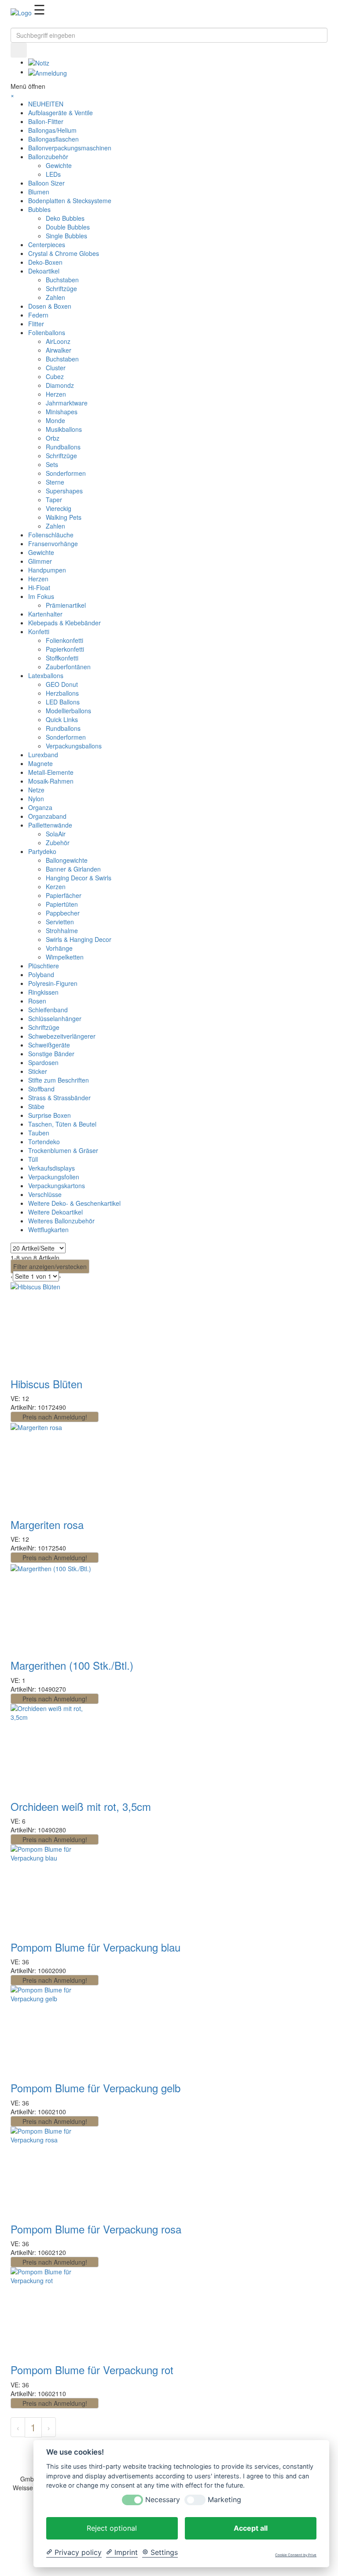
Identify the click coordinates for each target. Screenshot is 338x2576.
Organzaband (47, 816)
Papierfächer (64, 895)
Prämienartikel (66, 605)
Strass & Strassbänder (59, 1098)
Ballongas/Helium (52, 130)
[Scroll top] (2, 2572)
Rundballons (63, 447)
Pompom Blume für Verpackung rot (92, 2370)
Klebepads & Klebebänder (64, 623)
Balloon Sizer (46, 183)
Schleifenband (48, 1010)
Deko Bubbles (65, 218)
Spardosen (43, 1062)
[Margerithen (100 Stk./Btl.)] (51, 1567)
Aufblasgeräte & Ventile (61, 113)
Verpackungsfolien (54, 1177)
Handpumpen (47, 570)
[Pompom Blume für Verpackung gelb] (55, 1993)
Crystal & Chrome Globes (64, 253)
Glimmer (40, 561)
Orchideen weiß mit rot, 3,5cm (81, 1806)
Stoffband (41, 1089)
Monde (55, 420)
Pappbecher (63, 913)
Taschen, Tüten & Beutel (62, 1124)
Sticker (38, 1071)
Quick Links (62, 719)
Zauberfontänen (68, 667)
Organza (40, 807)
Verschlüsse (45, 1194)
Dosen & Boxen (50, 306)
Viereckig (59, 508)
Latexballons (46, 675)
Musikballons (64, 429)
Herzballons (62, 693)
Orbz (53, 438)
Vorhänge (59, 948)
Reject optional (112, 2528)
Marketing (224, 2500)
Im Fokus (41, 596)
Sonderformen (66, 473)
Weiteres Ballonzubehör (61, 1221)
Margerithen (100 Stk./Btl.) (72, 1665)
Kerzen (56, 887)
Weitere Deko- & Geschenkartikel (74, 1203)
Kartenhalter (45, 614)
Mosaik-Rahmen (51, 781)
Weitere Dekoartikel (55, 1212)
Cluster (56, 368)
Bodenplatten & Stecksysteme (70, 201)
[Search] (19, 50)
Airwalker (59, 350)
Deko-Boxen (45, 262)
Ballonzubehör (48, 157)
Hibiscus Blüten (46, 1384)
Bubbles (39, 209)
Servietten (60, 922)
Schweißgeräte (49, 1045)
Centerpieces (47, 244)
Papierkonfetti (65, 649)
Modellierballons (68, 711)
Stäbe (36, 1106)
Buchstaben (62, 280)
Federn (38, 315)
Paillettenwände (50, 825)
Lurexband (43, 755)
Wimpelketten (65, 957)
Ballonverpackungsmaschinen (70, 148)
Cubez (55, 376)
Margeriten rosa (47, 1524)
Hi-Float (39, 587)
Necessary (163, 2500)
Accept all (251, 2528)
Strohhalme (62, 930)
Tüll (33, 1159)
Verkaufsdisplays (51, 1168)
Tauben (39, 1133)
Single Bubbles (66, 236)
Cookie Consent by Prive (296, 2555)
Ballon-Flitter (46, 121)
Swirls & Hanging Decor (79, 939)
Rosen (37, 1001)
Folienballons (47, 332)
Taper (54, 500)
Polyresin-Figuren (53, 983)
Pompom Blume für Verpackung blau (96, 1947)
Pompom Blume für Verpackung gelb (96, 2088)
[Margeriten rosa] (36, 1427)
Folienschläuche (51, 535)
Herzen (56, 394)
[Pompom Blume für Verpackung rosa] (55, 2135)
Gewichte (59, 165)
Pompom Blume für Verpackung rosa (96, 2229)
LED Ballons (63, 702)
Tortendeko (44, 1142)
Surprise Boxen (50, 1115)
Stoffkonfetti (62, 658)
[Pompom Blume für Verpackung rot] (55, 2275)
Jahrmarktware (67, 403)
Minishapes (62, 412)
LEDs (53, 174)
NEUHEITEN (46, 104)
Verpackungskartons (57, 1186)
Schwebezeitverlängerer (62, 1036)
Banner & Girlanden (73, 869)
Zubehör (58, 843)
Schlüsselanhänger (55, 1018)
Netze (36, 790)
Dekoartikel (44, 271)
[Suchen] (13, 23)
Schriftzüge (61, 288)
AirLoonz (58, 341)
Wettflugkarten (48, 1230)
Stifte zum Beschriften (59, 1080)
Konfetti (39, 631)
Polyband (41, 974)
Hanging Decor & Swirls (79, 878)
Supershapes (64, 491)
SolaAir (56, 834)
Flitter (36, 324)
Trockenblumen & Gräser (63, 1150)
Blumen (39, 192)
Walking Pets (64, 517)
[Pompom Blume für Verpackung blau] (55, 1853)
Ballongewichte (67, 860)
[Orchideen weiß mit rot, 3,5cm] (55, 1711)
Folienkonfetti (64, 640)
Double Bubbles (68, 227)
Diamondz (60, 385)
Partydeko (42, 851)
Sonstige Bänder (51, 1054)
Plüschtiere (44, 966)
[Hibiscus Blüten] (35, 1286)
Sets (52, 464)
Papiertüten (62, 904)
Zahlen (55, 297)
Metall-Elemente (51, 772)
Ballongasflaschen (53, 139)
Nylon (36, 799)
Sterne (55, 482)
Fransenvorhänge (53, 544)
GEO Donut (62, 684)
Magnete (40, 763)
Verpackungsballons (74, 746)
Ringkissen (43, 992)
